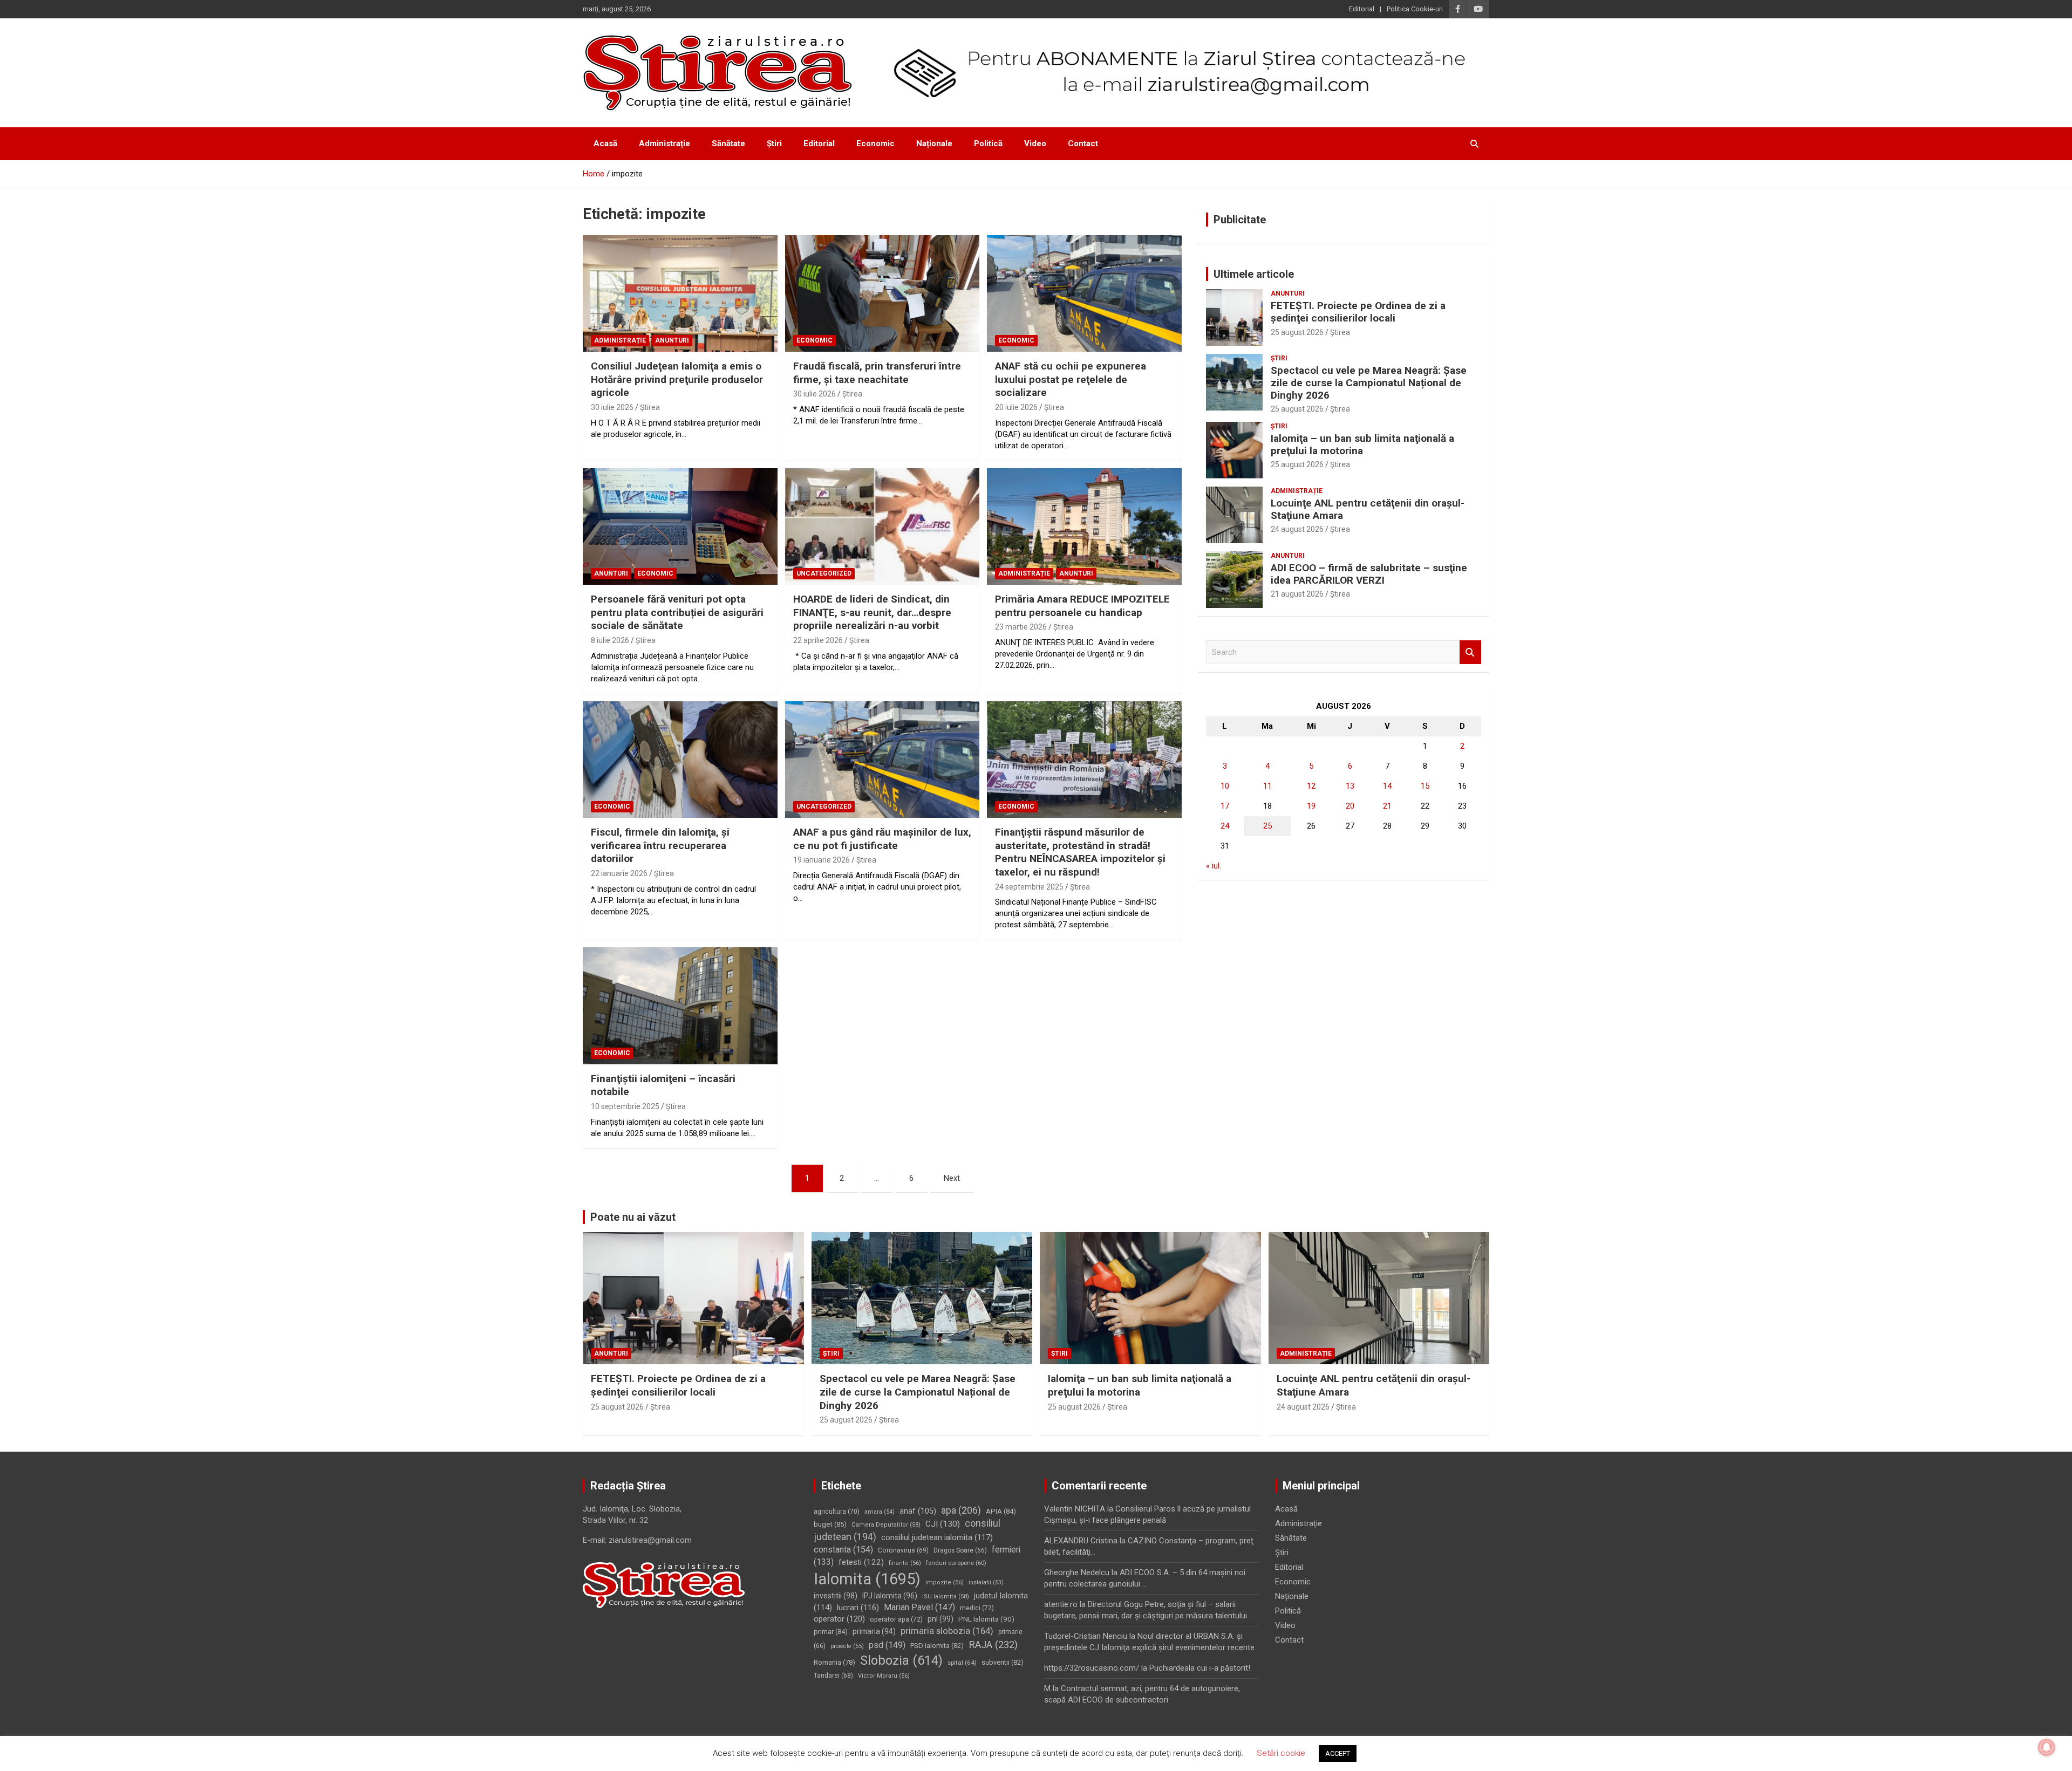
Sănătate (728, 143)
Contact (1083, 143)
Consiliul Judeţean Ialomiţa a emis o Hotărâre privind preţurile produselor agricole (677, 379)
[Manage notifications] (2047, 1747)
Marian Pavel (919, 1607)
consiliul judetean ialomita (937, 1537)
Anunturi (672, 340)
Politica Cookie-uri (1415, 9)
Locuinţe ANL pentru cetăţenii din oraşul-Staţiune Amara (1368, 509)
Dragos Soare (960, 1550)
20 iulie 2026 (1016, 407)
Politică (988, 143)
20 (1350, 806)
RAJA (993, 1645)
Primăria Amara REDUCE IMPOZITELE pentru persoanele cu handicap (1082, 606)
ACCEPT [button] (1338, 1753)
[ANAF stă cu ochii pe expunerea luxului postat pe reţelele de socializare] (1084, 293)
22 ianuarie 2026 (619, 873)
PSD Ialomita (937, 1646)
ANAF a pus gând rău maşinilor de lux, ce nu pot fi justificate (882, 839)
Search (1470, 652)
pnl (940, 1619)
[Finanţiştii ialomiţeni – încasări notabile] (680, 1006)
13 (1350, 786)
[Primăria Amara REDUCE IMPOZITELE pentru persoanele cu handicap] (1084, 526)
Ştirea (650, 407)
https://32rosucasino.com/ (1092, 1668)
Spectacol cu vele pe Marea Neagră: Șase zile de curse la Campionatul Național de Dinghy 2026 (1369, 383)
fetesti (861, 1562)
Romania (834, 1662)
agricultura (837, 1512)
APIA (1001, 1511)
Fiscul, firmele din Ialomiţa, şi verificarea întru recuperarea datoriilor (660, 845)
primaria (874, 1631)
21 (1387, 806)
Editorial (1362, 9)
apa (961, 1510)
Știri (774, 143)
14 (1387, 786)
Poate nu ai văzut (633, 1217)
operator (839, 1619)
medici (977, 1608)
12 (1311, 786)
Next (952, 1178)
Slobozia (901, 1660)
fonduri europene (956, 1563)
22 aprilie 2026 (818, 640)
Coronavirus (903, 1550)
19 (1311, 806)
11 (1267, 786)
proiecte (847, 1646)
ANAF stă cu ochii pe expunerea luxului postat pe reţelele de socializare (1071, 379)
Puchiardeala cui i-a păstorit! (1200, 1668)
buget (830, 1524)
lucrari (858, 1608)
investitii (836, 1596)
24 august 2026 (1297, 529)
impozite (945, 1582)
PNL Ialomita (986, 1619)
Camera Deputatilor (886, 1525)
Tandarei (833, 1676)
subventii (1003, 1662)
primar (831, 1632)
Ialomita (867, 1579)
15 (1425, 786)
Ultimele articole (1254, 274)
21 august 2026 (1297, 594)
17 (1225, 806)
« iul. (1214, 866)
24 (1225, 826)
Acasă (605, 143)
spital (962, 1663)
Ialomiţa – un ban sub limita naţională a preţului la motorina (1362, 445)
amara (880, 1512)
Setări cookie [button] (1281, 1753)
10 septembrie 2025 (625, 1106)
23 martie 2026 (1021, 627)
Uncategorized (824, 573)
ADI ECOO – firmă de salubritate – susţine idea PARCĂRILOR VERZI (1369, 574)
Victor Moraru (884, 1676)
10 (1225, 786)
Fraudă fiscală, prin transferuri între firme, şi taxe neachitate (877, 373)
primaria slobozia (947, 1631)
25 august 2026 (1297, 332)
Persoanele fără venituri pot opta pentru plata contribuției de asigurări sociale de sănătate (677, 612)
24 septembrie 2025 (1029, 887)
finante (905, 1563)
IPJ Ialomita (890, 1596)
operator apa (896, 1619)
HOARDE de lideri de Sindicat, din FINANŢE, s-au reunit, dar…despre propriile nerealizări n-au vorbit (872, 612)
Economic (875, 143)
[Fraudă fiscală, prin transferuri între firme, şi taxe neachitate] (882, 293)
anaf (918, 1511)
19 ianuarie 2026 (822, 860)
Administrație (664, 143)
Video (1035, 143)
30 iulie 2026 (612, 407)
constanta (843, 1550)
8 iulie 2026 (610, 640)
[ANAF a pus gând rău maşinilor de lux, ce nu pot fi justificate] (882, 760)
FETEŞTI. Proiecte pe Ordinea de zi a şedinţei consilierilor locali (1358, 312)
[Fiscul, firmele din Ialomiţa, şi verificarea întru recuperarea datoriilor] (680, 760)
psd (887, 1645)
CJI (943, 1524)
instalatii (986, 1582)
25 (1267, 826)
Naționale (934, 143)
